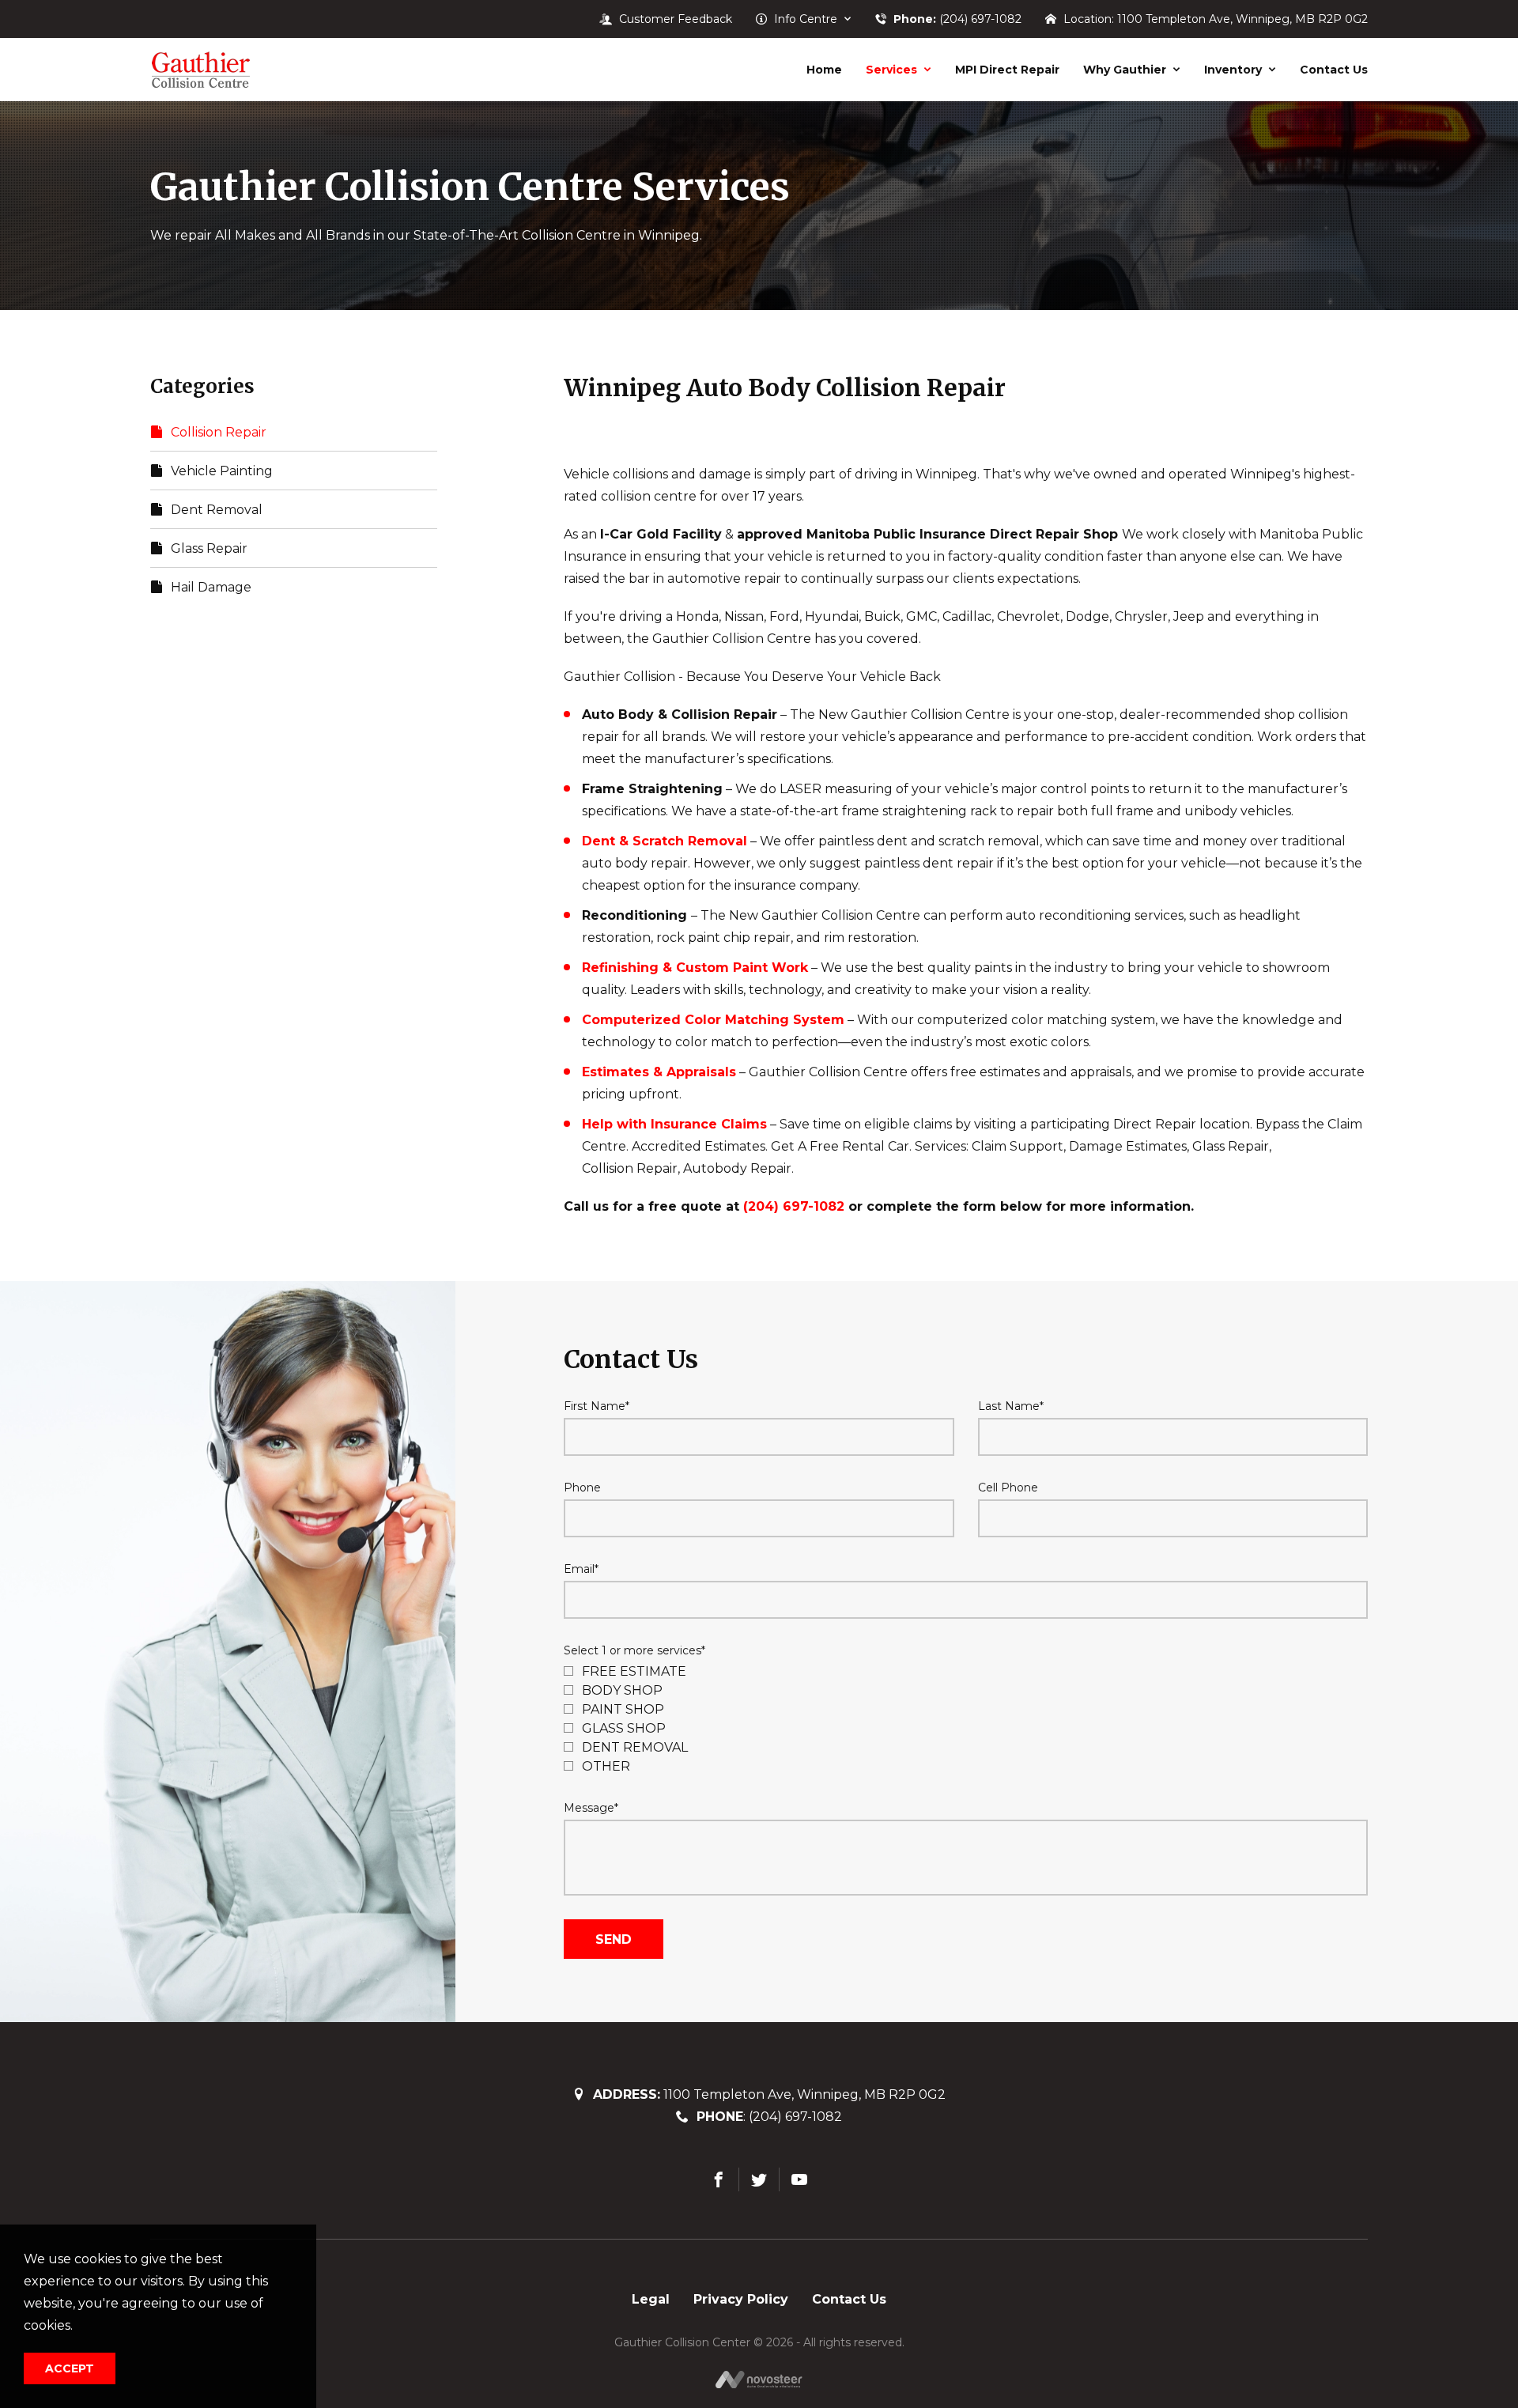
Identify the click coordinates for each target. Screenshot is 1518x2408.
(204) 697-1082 (794, 1206)
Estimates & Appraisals (659, 1072)
